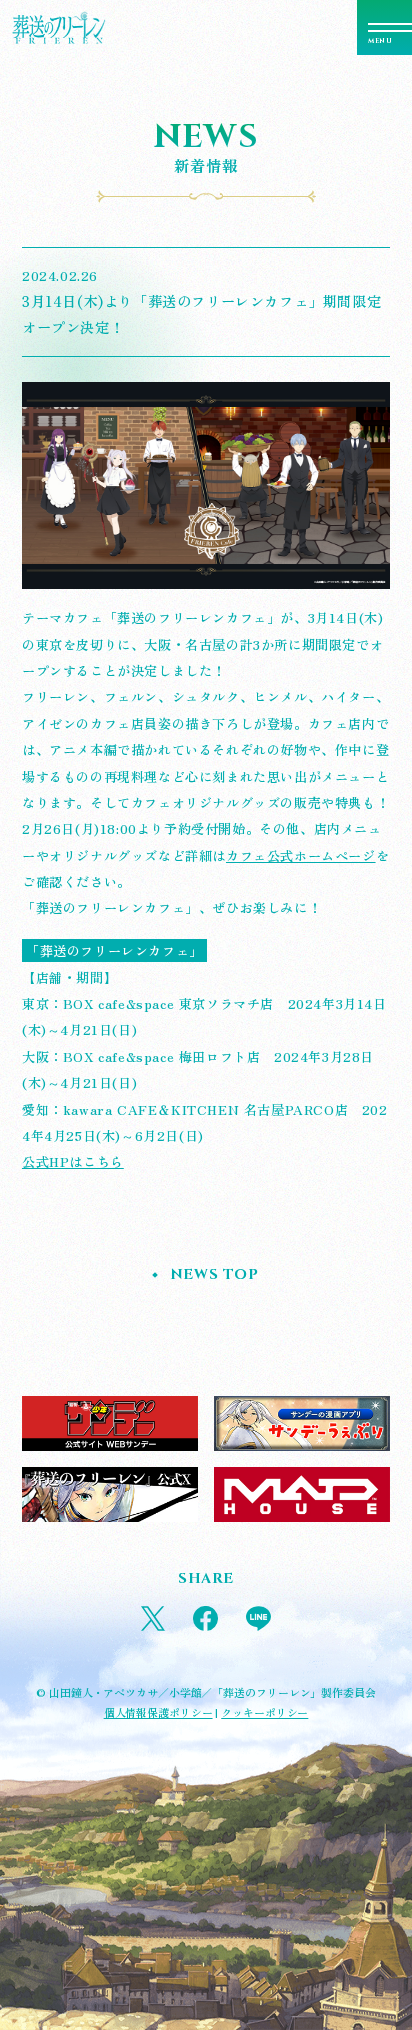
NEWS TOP (214, 1274)
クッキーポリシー (264, 1712)
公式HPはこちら (73, 1161)
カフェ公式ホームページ (301, 855)
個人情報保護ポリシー (158, 1712)
